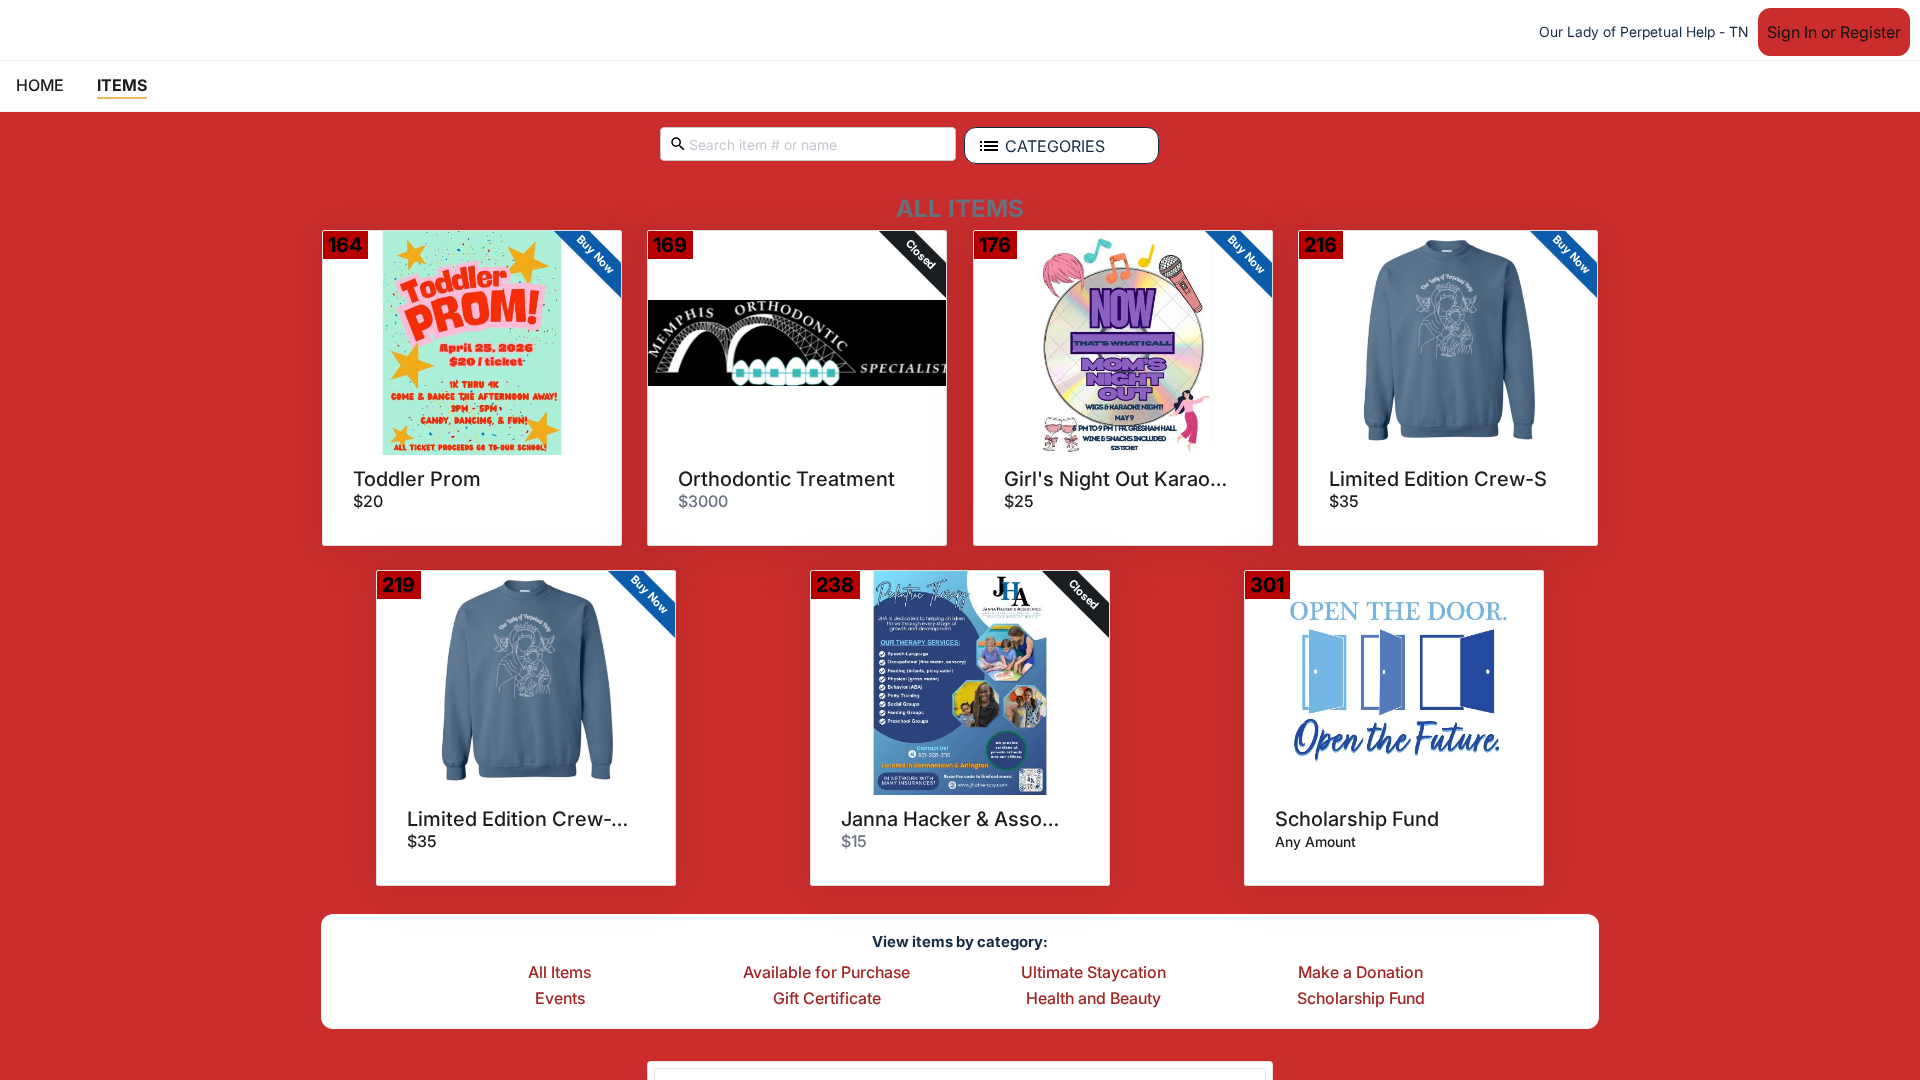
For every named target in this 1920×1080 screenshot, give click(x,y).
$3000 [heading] (703, 501)
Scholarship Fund (1357, 819)
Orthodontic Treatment (786, 479)
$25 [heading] (1019, 501)
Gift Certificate (827, 999)
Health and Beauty (1093, 999)
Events (560, 999)
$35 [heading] (1344, 501)
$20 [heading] (368, 501)
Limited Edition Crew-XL (519, 819)
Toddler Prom (417, 479)
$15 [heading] (854, 841)
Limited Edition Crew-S (1438, 479)
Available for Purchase (826, 973)
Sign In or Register (1834, 32)
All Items (559, 973)
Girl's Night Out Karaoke (1116, 479)
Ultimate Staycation (1093, 973)
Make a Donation (1360, 973)
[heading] (1315, 841)
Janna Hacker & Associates (953, 819)
